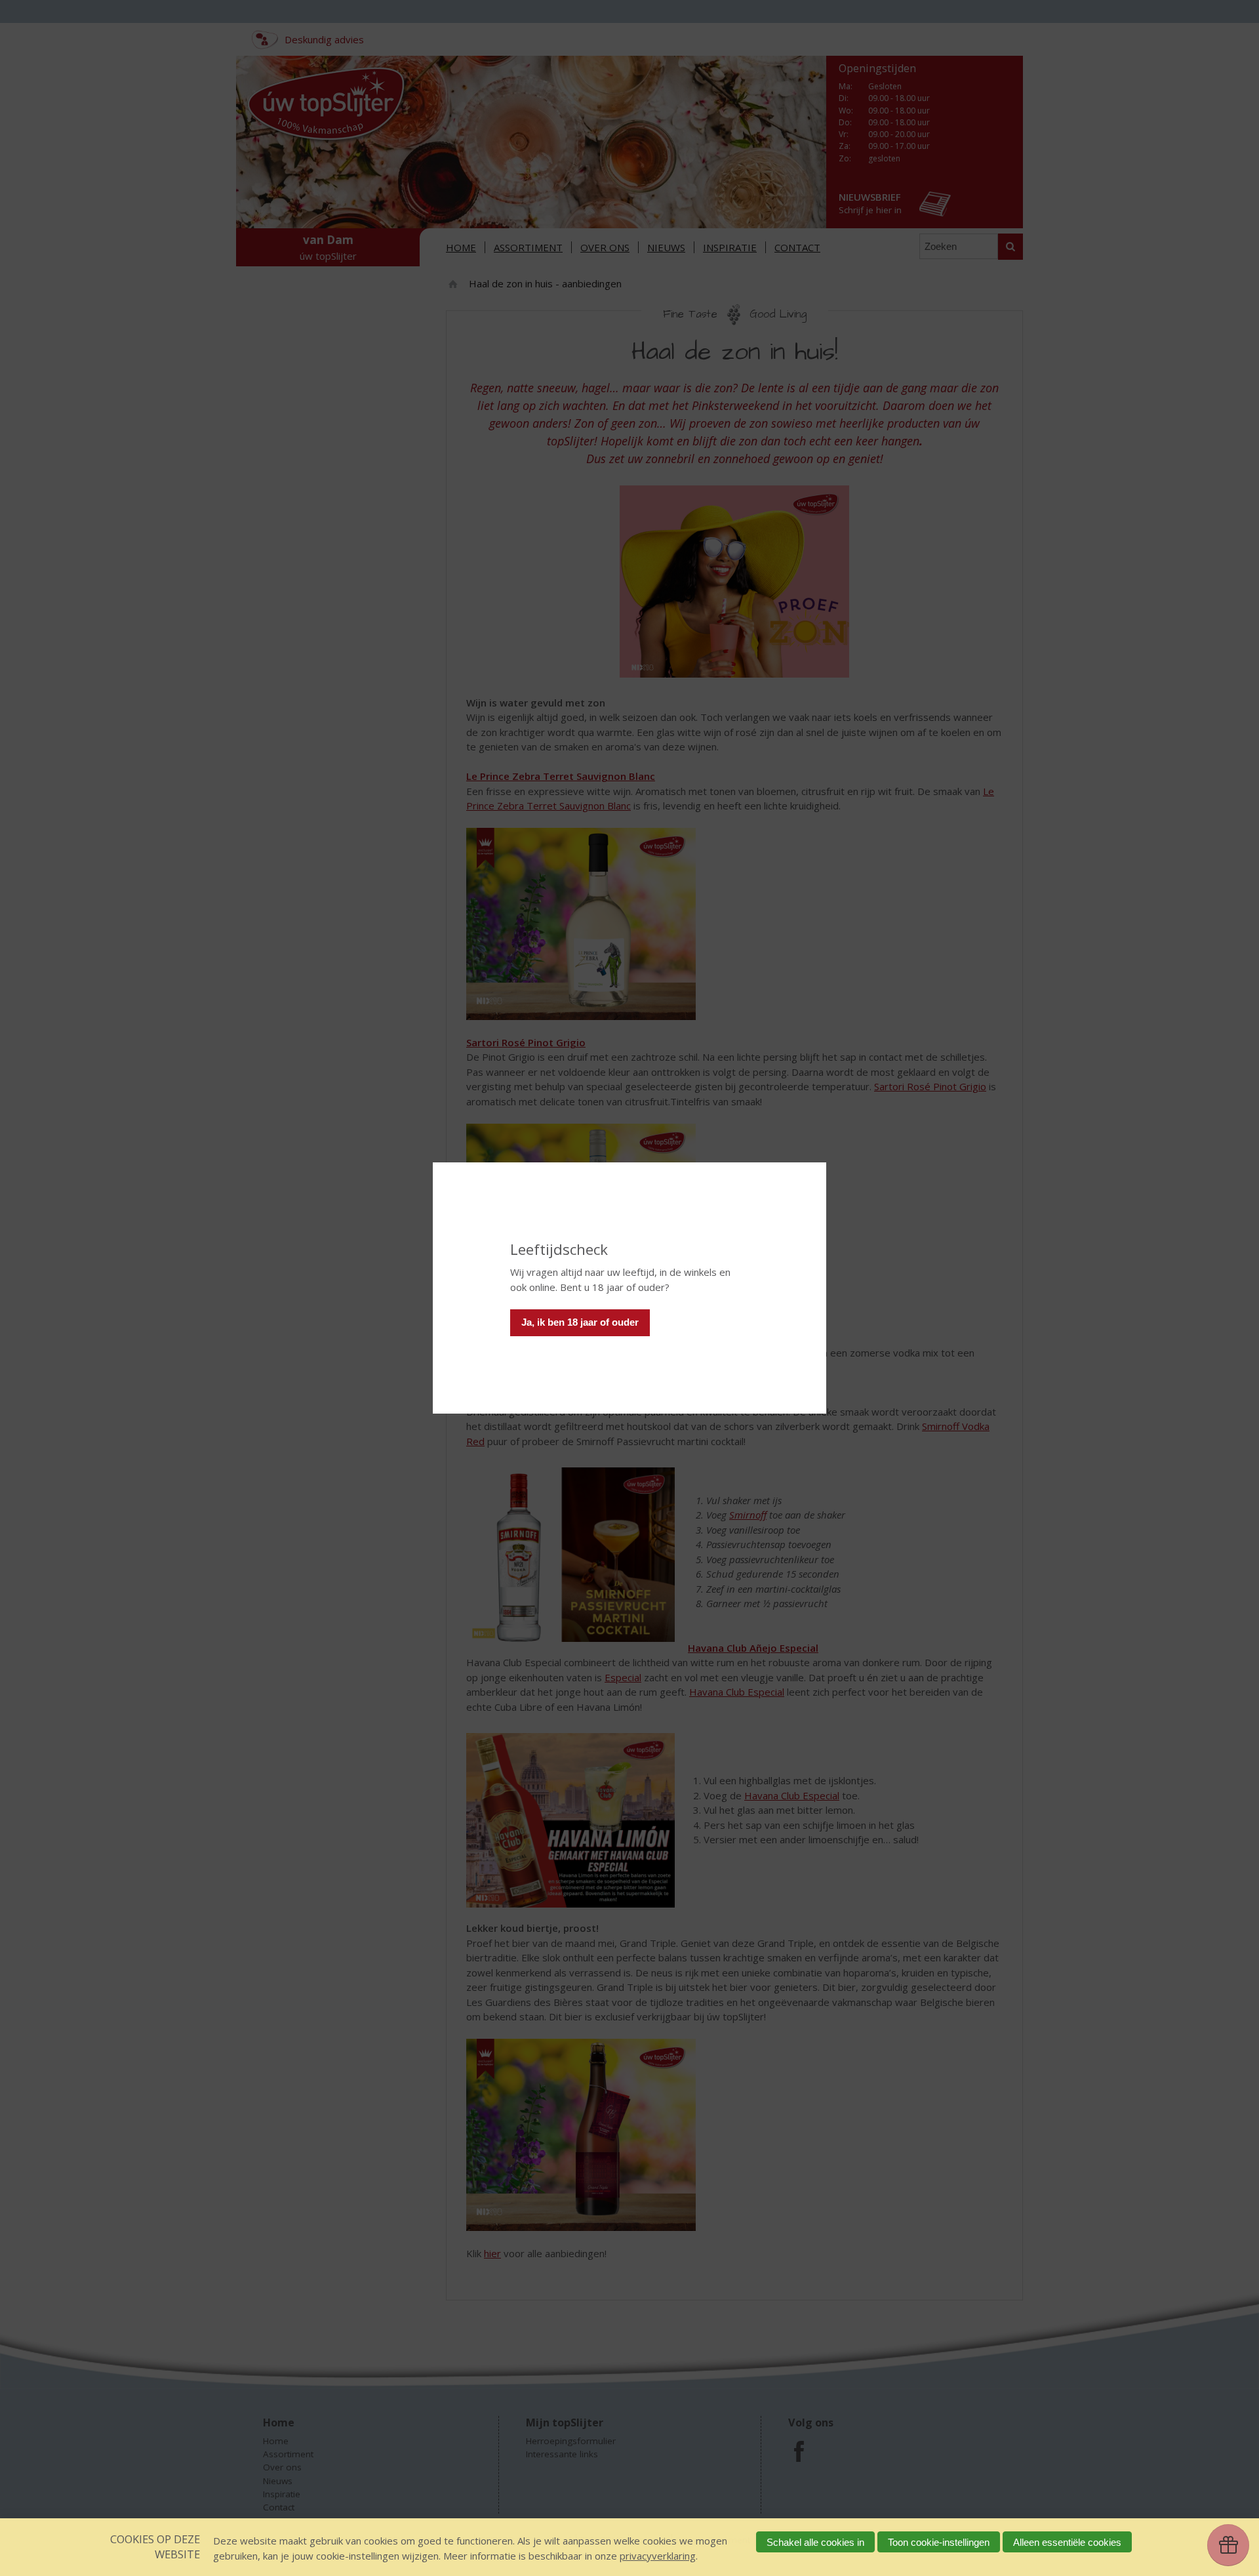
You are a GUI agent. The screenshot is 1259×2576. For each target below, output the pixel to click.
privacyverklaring (658, 2556)
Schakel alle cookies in (815, 2542)
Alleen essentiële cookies (1067, 2542)
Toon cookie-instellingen (939, 2542)
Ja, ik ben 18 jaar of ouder (580, 1322)
